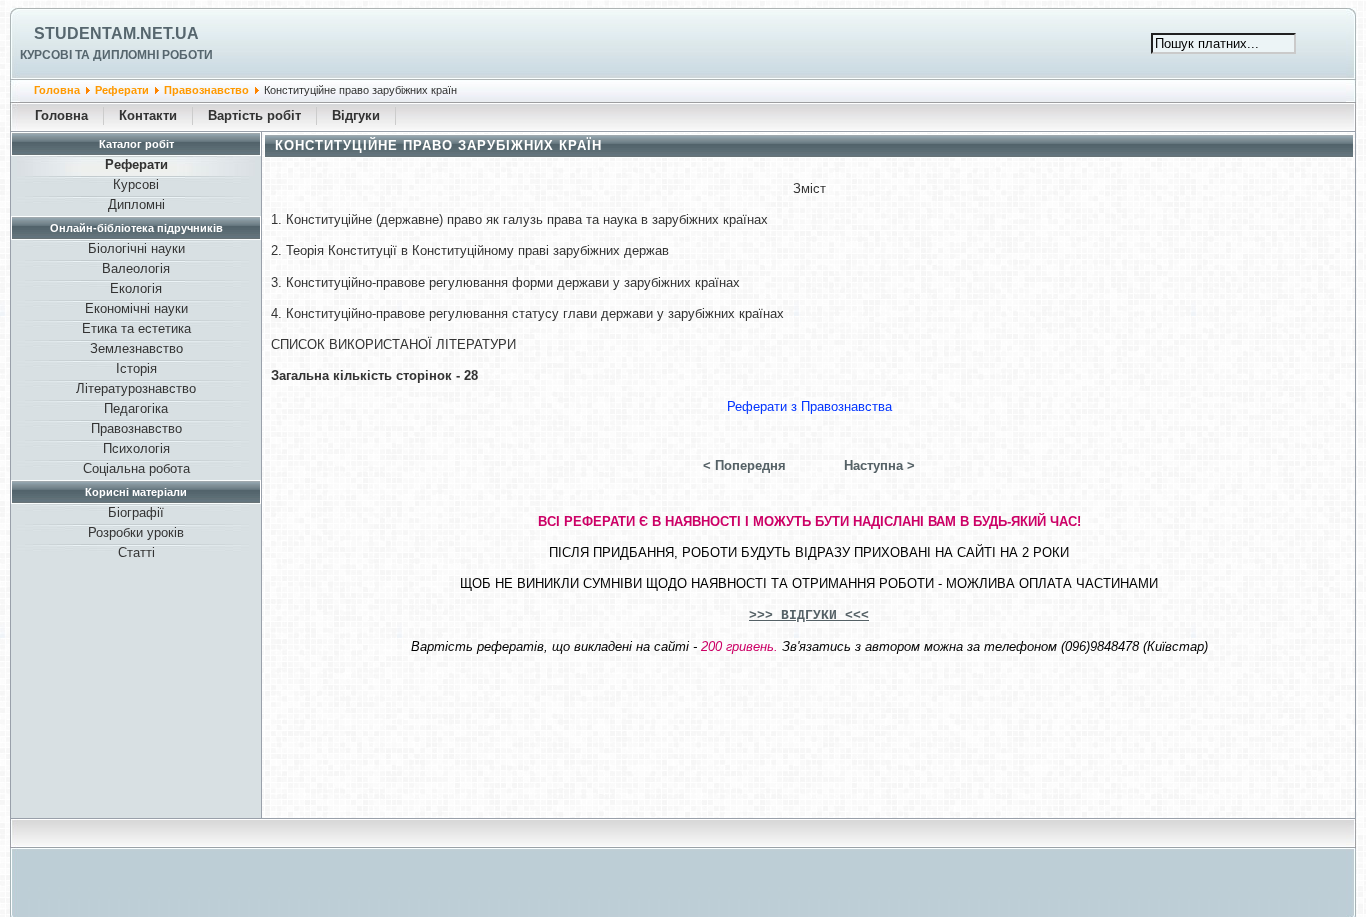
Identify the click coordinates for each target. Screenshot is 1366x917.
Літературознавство (136, 388)
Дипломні (136, 204)
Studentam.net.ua (116, 33)
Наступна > (879, 465)
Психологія (136, 448)
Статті (136, 552)
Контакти (148, 115)
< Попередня (744, 465)
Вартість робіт (254, 115)
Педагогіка (136, 408)
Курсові (136, 184)
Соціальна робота (136, 468)
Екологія (136, 288)
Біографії (136, 512)
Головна (57, 90)
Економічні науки (136, 308)
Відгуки (356, 115)
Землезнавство (136, 348)
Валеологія (136, 268)
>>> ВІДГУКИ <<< (809, 615)
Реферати (122, 90)
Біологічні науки (136, 248)
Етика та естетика (136, 328)
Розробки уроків (136, 532)
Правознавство (206, 90)
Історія (136, 368)
